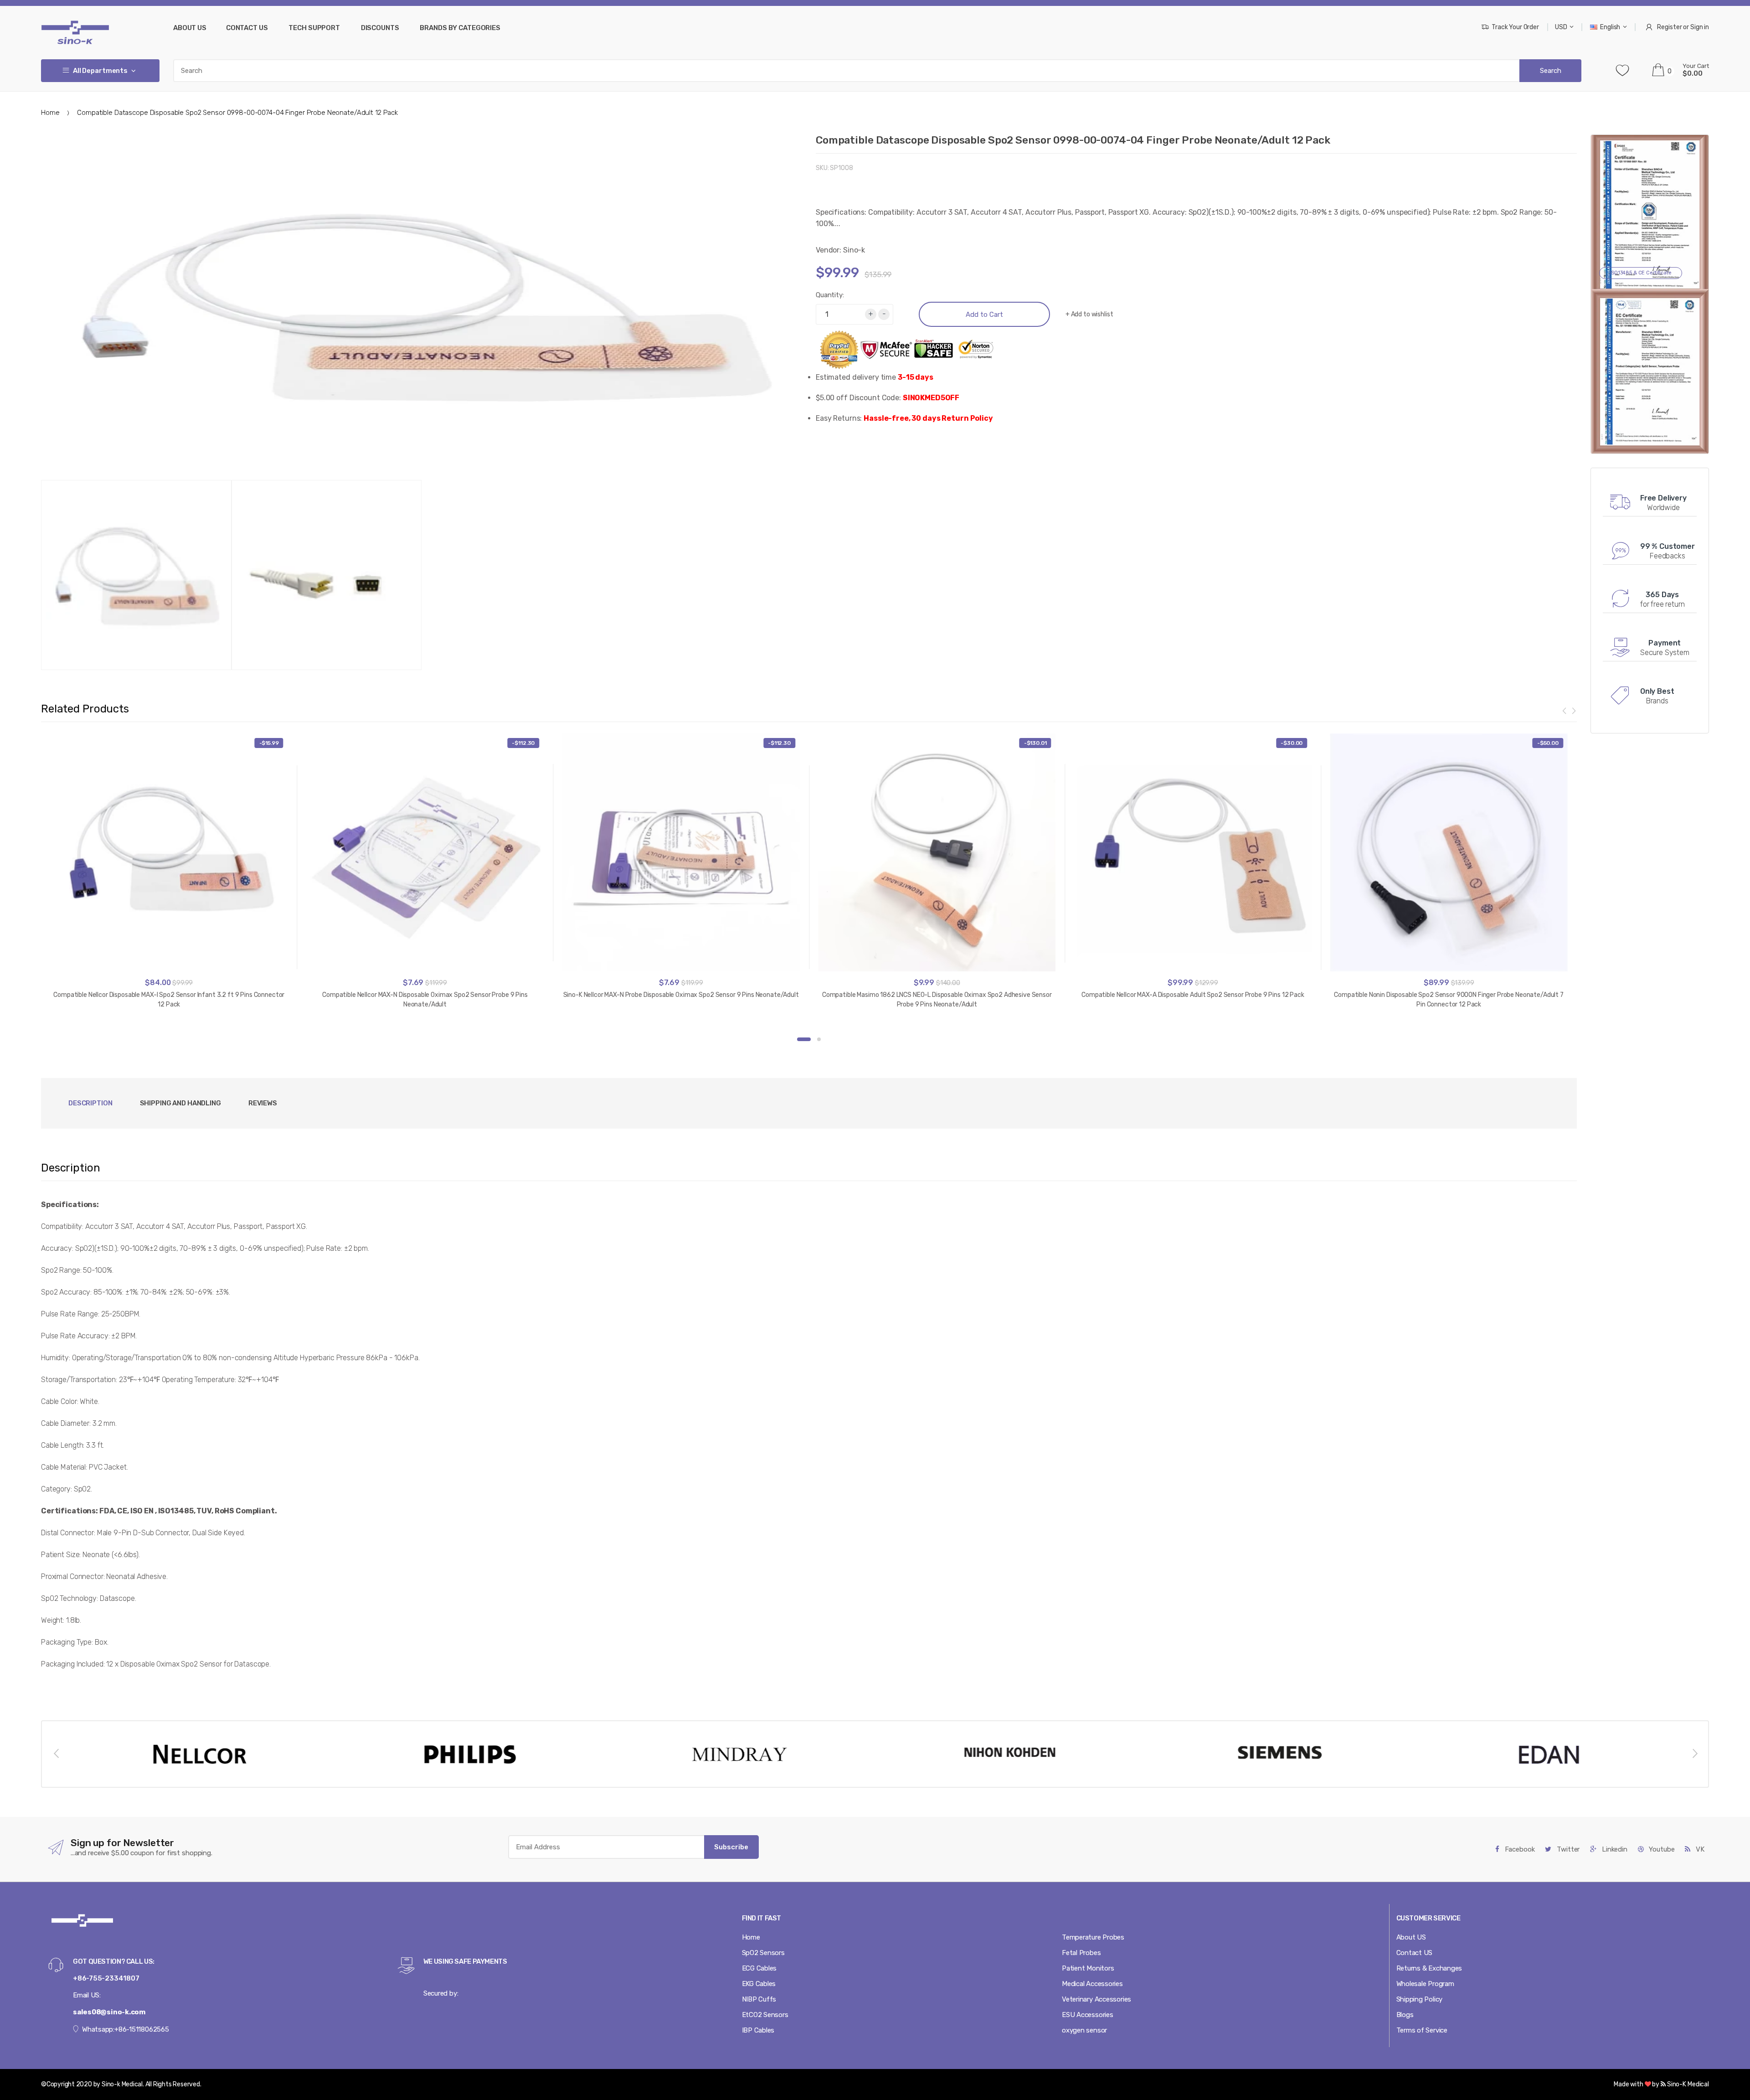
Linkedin (1614, 1849)
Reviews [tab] (263, 1103)
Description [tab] (90, 1103)
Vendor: (829, 250)
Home (50, 113)
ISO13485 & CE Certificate (1641, 273)
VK (1699, 1849)
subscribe (731, 1847)
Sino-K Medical (1687, 2084)
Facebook (1519, 1849)
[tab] (180, 1103)
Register (1669, 27)
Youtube (1661, 1849)
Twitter (1567, 1849)
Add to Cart (984, 315)
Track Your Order (1515, 27)
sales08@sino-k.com (109, 2012)
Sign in (1700, 27)
